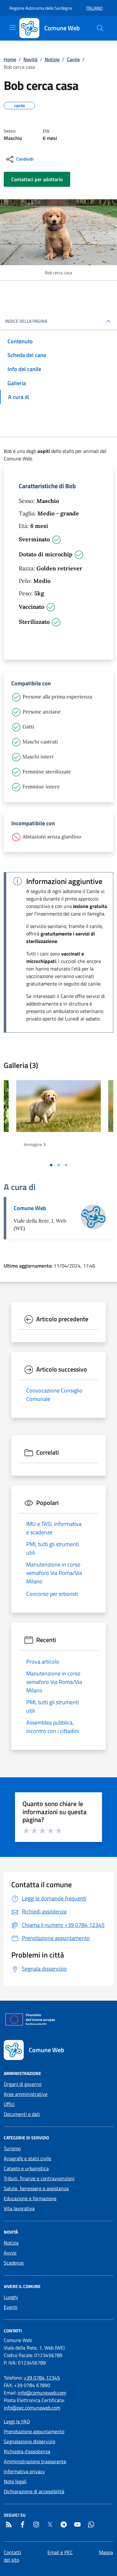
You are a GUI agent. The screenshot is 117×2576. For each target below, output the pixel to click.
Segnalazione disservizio (29, 2441)
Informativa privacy (24, 2471)
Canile (73, 59)
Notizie (52, 59)
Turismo (12, 2148)
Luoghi (11, 2297)
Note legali (15, 2481)
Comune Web (30, 1208)
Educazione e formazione (30, 2198)
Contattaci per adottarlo (37, 179)
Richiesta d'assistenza (27, 2451)
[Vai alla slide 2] (59, 1165)
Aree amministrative (26, 2094)
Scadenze (14, 2263)
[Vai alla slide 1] (51, 1165)
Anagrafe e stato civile (27, 2158)
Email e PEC (60, 2552)
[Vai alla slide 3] (66, 1165)
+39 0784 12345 (42, 2378)
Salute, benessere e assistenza (36, 2188)
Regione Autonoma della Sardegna (41, 8)
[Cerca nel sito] (100, 28)
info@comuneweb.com (42, 2393)
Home (10, 59)
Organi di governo (23, 2084)
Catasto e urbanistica (26, 2168)
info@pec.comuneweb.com (32, 2408)
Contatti (12, 2552)
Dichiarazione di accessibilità (34, 2491)
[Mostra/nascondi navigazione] (12, 27)
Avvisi (10, 2253)
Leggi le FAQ (17, 2421)
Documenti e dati (22, 2114)
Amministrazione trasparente (35, 2461)
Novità (30, 59)
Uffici (9, 2104)
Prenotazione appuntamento (34, 2431)
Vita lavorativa (19, 2208)
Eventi (11, 2307)
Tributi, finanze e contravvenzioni (39, 2178)
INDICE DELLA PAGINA (26, 321)
